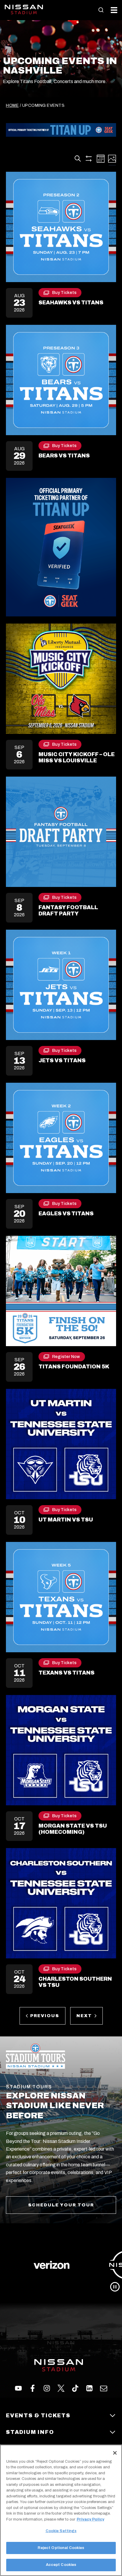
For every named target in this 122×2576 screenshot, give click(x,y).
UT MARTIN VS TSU (66, 1520)
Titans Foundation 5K (74, 1367)
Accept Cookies (61, 2565)
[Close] (115, 2453)
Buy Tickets (64, 294)
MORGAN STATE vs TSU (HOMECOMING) (73, 1829)
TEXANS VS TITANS (66, 1673)
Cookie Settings (61, 2531)
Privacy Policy (90, 2519)
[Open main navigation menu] (114, 10)
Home (12, 105)
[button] (101, 10)
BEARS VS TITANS (64, 456)
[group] (61, 2265)
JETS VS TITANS (62, 1060)
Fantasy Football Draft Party (68, 911)
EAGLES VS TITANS (66, 1214)
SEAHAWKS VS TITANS (71, 303)
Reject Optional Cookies (61, 2548)
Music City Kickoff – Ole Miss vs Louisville (77, 758)
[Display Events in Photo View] (112, 159)
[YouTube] (104, 2388)
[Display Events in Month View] (101, 159)
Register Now (66, 1358)
